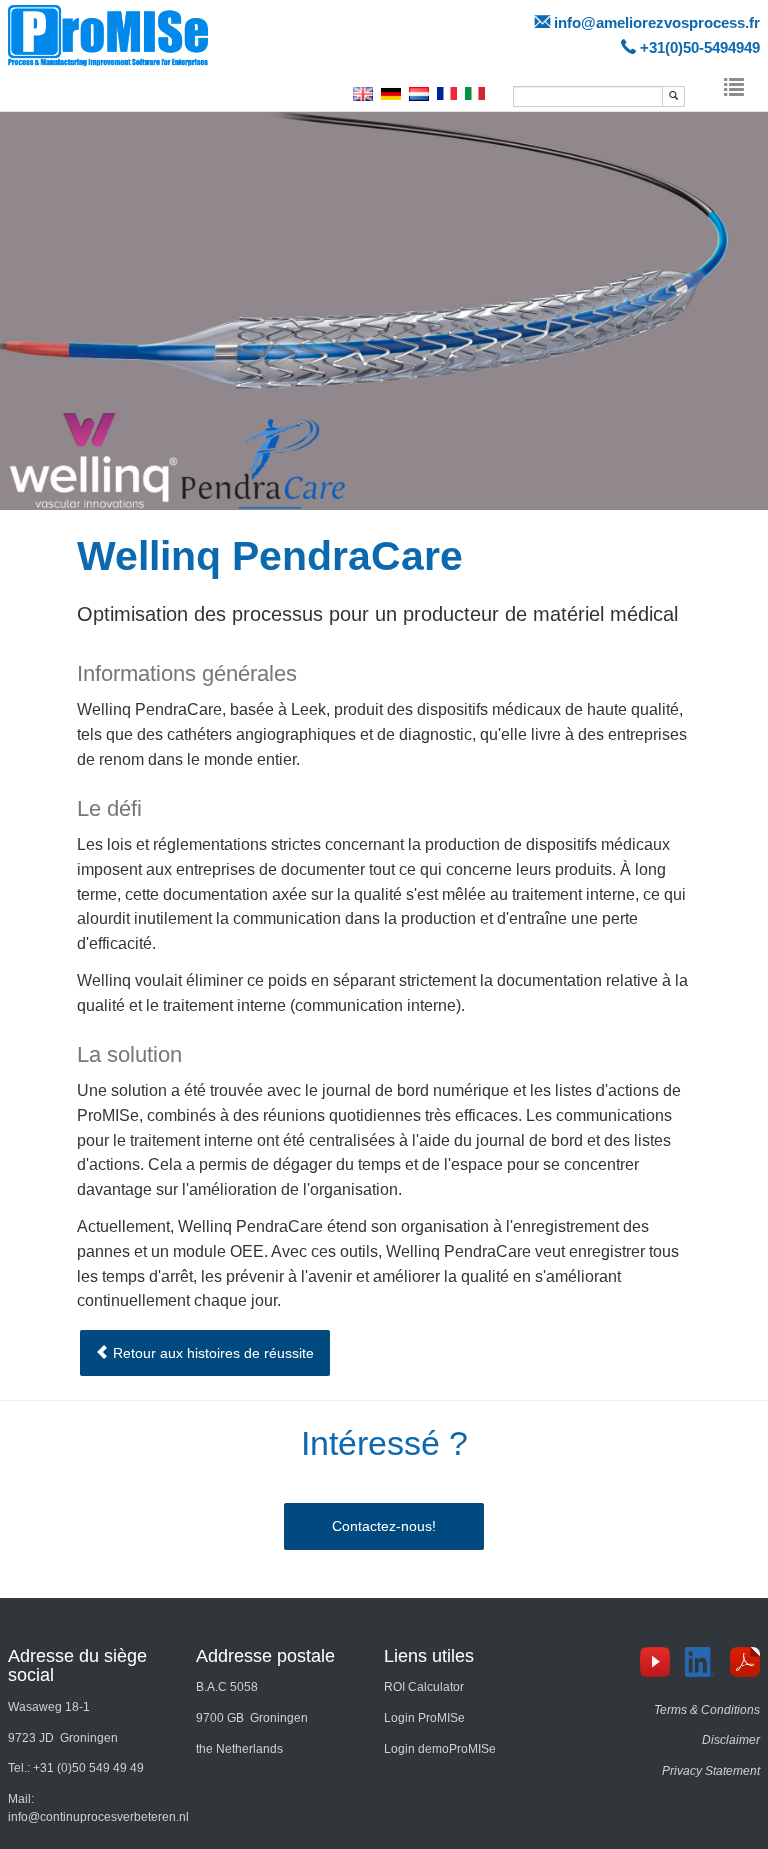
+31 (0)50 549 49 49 (88, 1768)
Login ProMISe (424, 1718)
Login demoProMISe (440, 1749)
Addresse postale (265, 1656)
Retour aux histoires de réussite (211, 1353)
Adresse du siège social (77, 1666)
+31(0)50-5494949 (700, 47)
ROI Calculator (424, 1687)
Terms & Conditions (707, 1710)
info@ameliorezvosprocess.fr (657, 22)
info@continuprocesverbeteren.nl (98, 1817)
